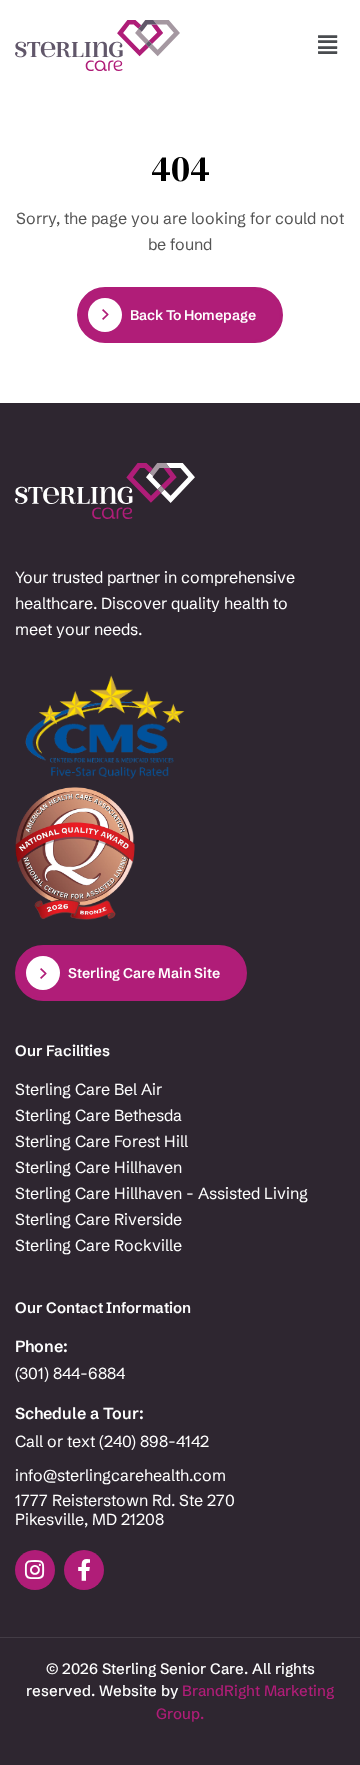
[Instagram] (35, 1570)
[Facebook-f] (84, 1570)
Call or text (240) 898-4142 (112, 1441)
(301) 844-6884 (70, 1373)
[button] (328, 45)
